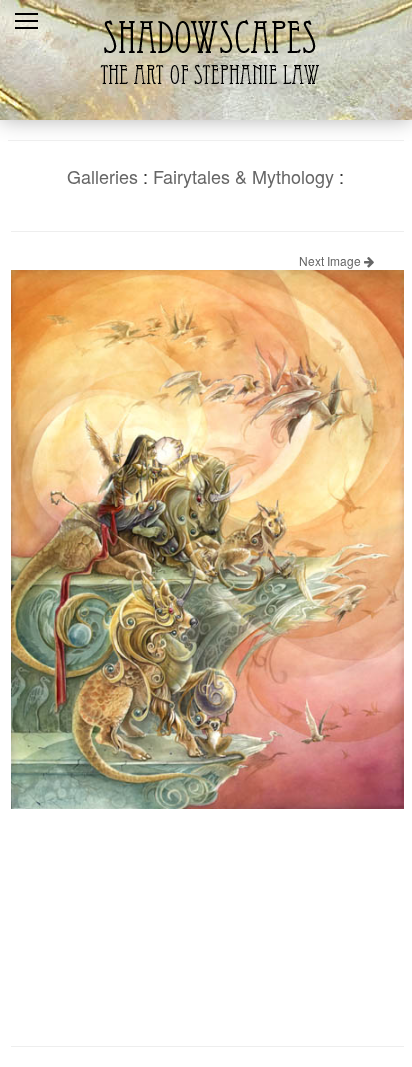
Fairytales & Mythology (243, 176)
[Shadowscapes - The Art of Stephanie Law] (205, 94)
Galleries (102, 176)
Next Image (331, 260)
